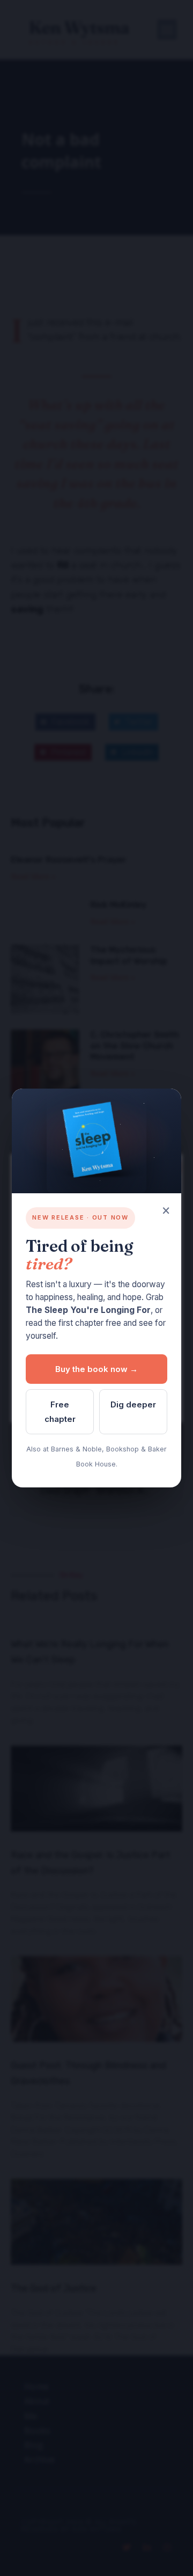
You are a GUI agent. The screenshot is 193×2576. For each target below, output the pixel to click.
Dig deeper (133, 1404)
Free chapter (60, 1412)
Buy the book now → (96, 1369)
